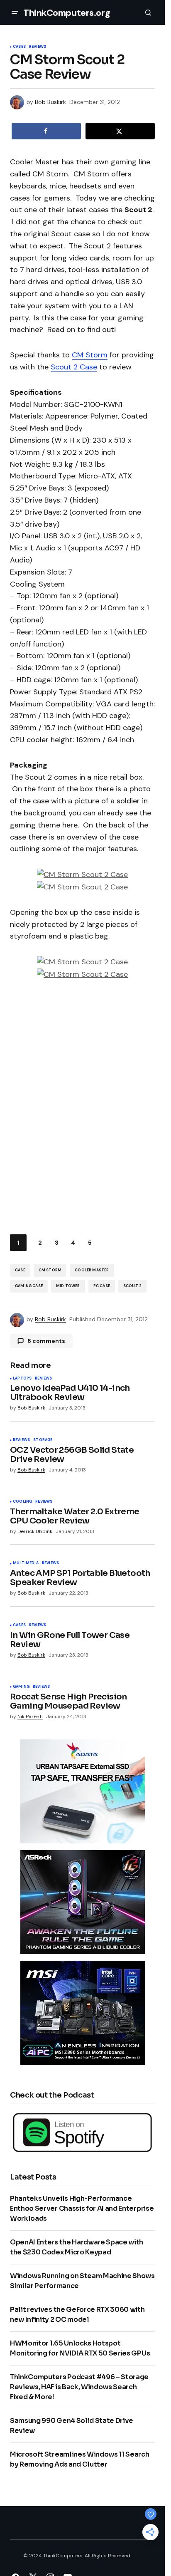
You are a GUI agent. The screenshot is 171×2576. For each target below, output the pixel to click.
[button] (15, 12)
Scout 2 (132, 1286)
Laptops (22, 1379)
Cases (19, 47)
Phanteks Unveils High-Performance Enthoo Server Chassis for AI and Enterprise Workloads (82, 2208)
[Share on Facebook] (46, 131)
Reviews (38, 47)
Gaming (21, 1687)
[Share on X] (120, 131)
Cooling (22, 1502)
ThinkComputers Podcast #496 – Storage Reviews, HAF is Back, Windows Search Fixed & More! (79, 2387)
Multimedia (26, 1563)
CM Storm (90, 355)
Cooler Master (92, 1270)
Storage (43, 1440)
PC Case (102, 1286)
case (20, 1270)
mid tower (68, 1286)
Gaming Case (29, 1286)
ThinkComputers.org (67, 13)
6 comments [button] (46, 1341)
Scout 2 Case (74, 367)
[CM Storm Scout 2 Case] (82, 874)
